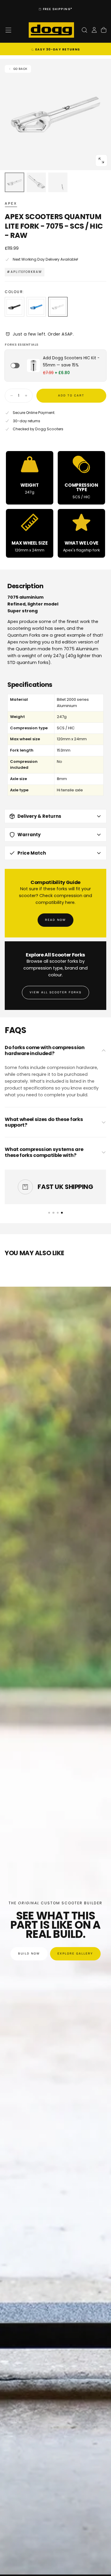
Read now (55, 920)
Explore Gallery (75, 1954)
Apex (11, 203)
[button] (8, 30)
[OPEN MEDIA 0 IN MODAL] (101, 160)
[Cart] (104, 30)
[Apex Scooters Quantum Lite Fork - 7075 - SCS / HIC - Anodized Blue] (36, 307)
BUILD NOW (29, 1954)
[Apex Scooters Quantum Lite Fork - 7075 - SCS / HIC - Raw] (58, 307)
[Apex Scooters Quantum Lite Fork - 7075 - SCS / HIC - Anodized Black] (14, 307)
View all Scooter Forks (56, 992)
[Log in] (94, 30)
